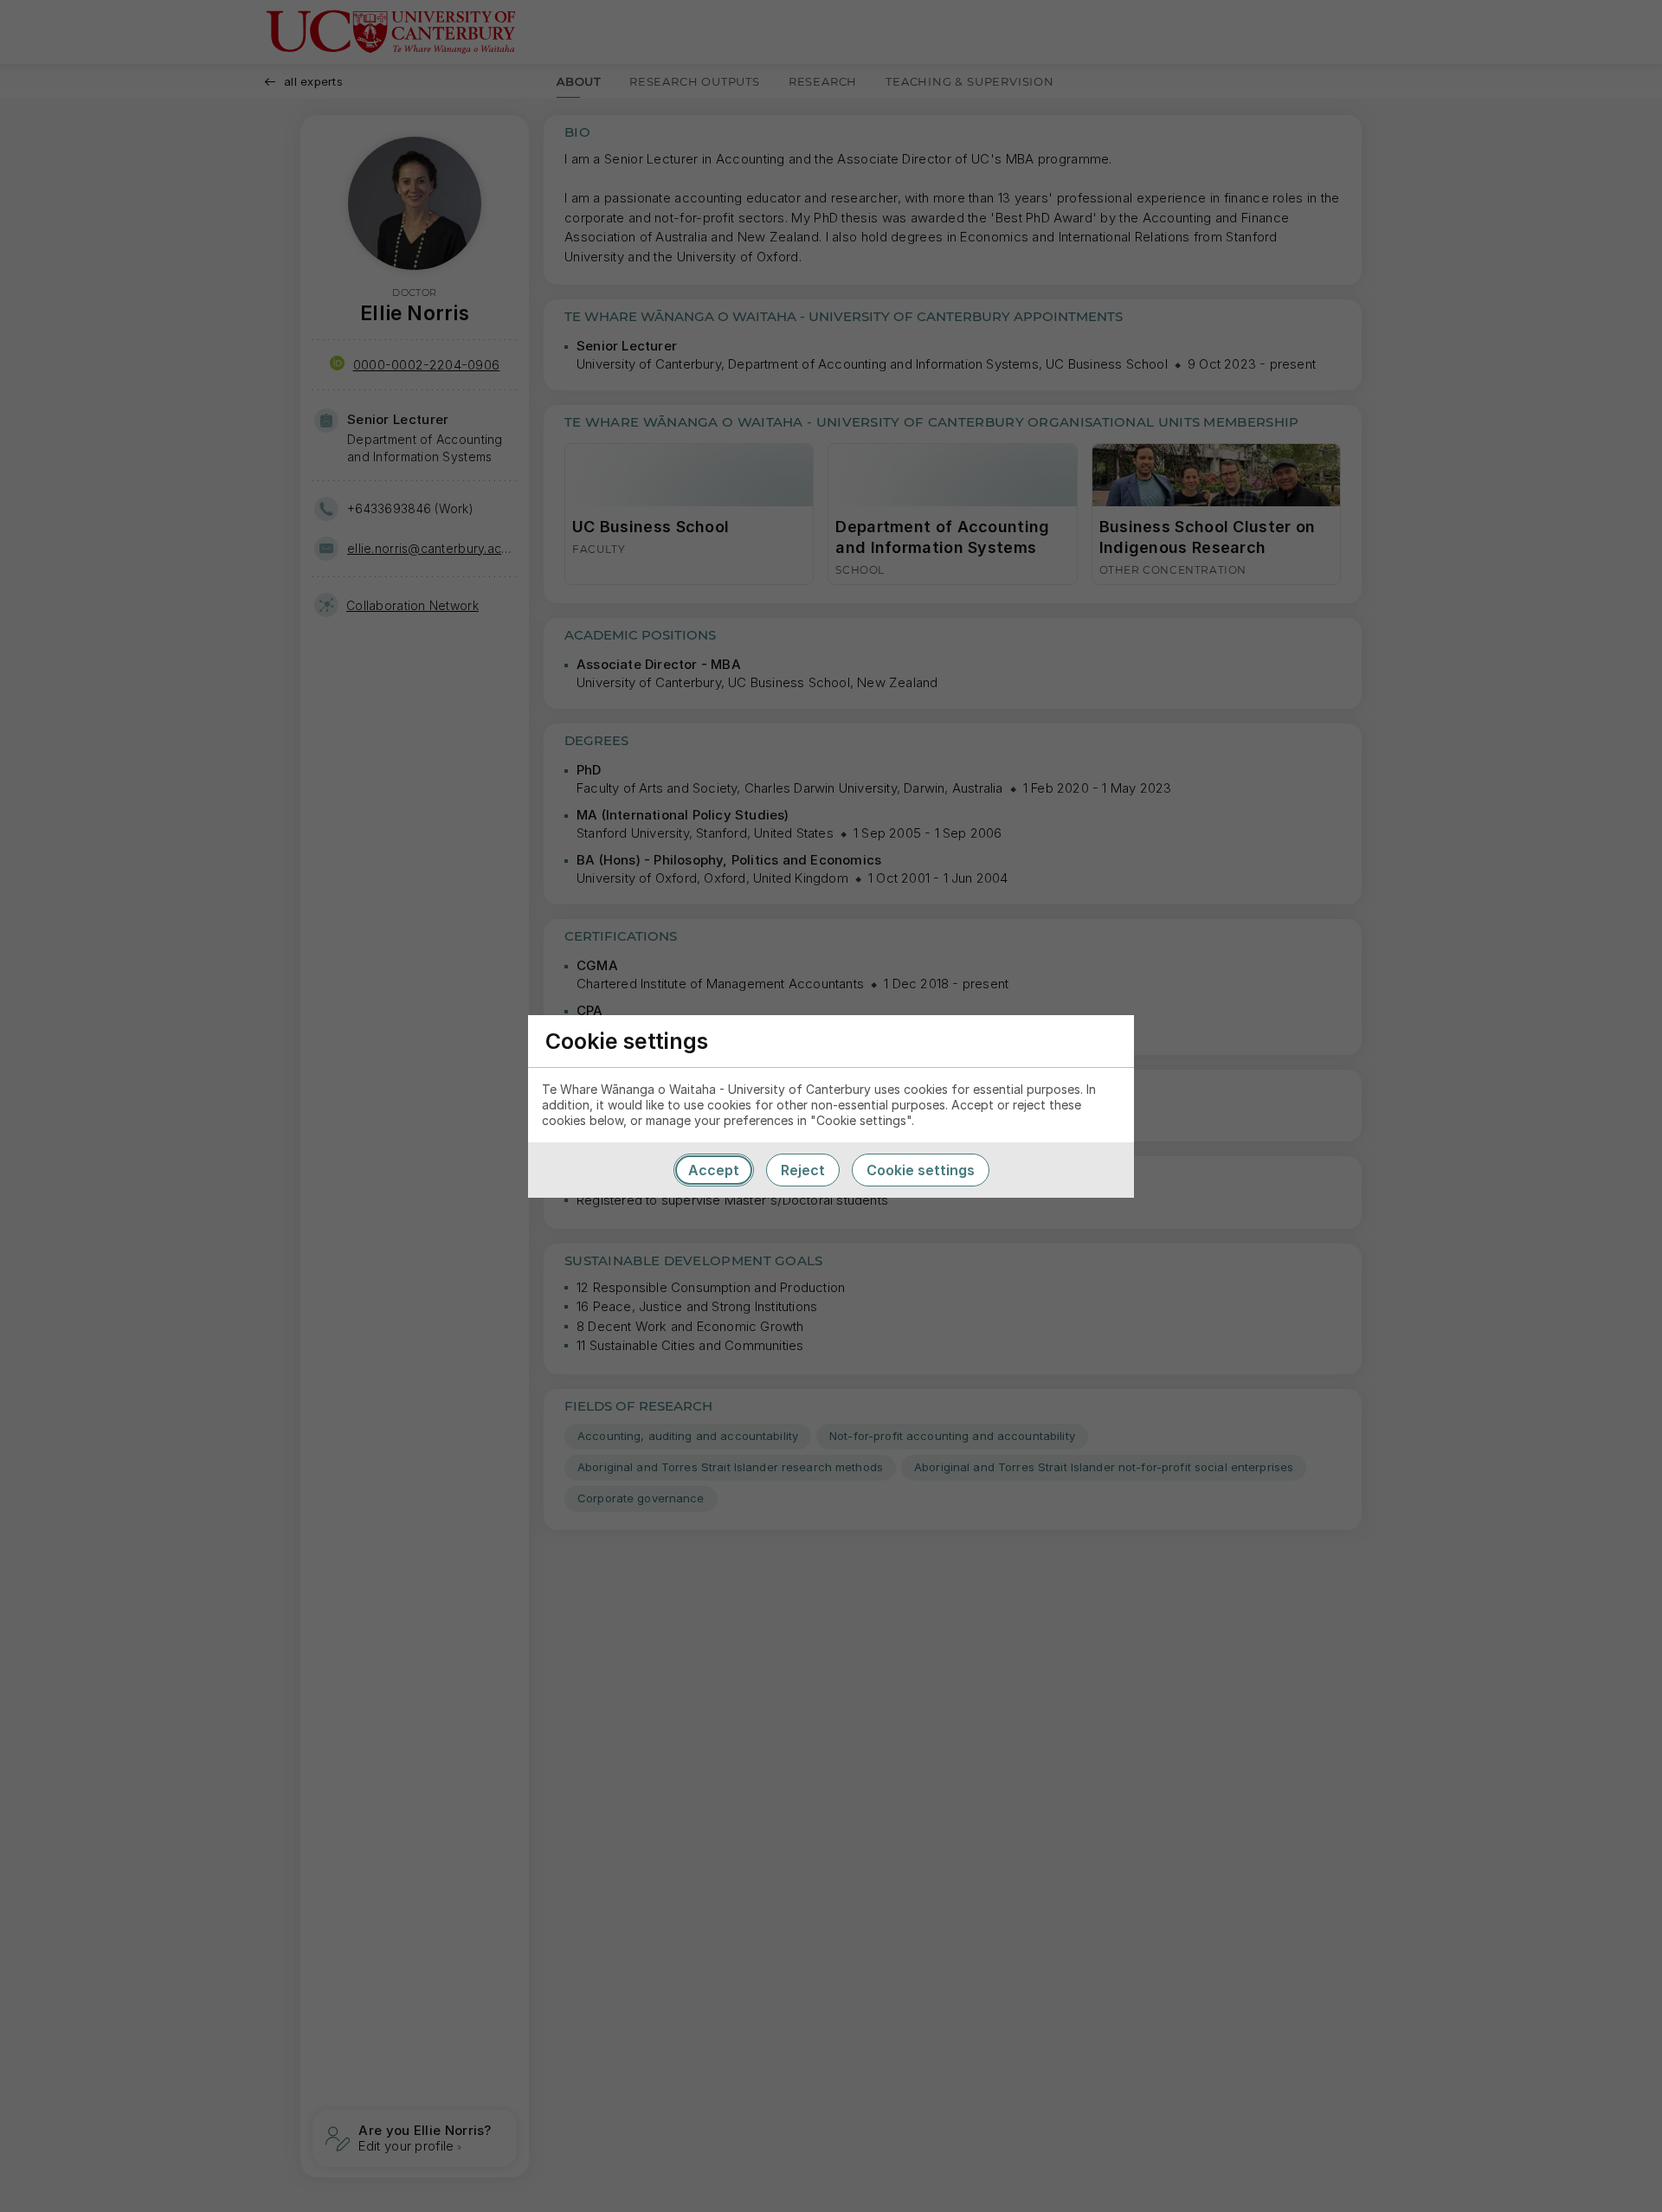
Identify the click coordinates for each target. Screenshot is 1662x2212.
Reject (803, 1170)
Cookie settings (921, 1170)
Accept (714, 1170)
